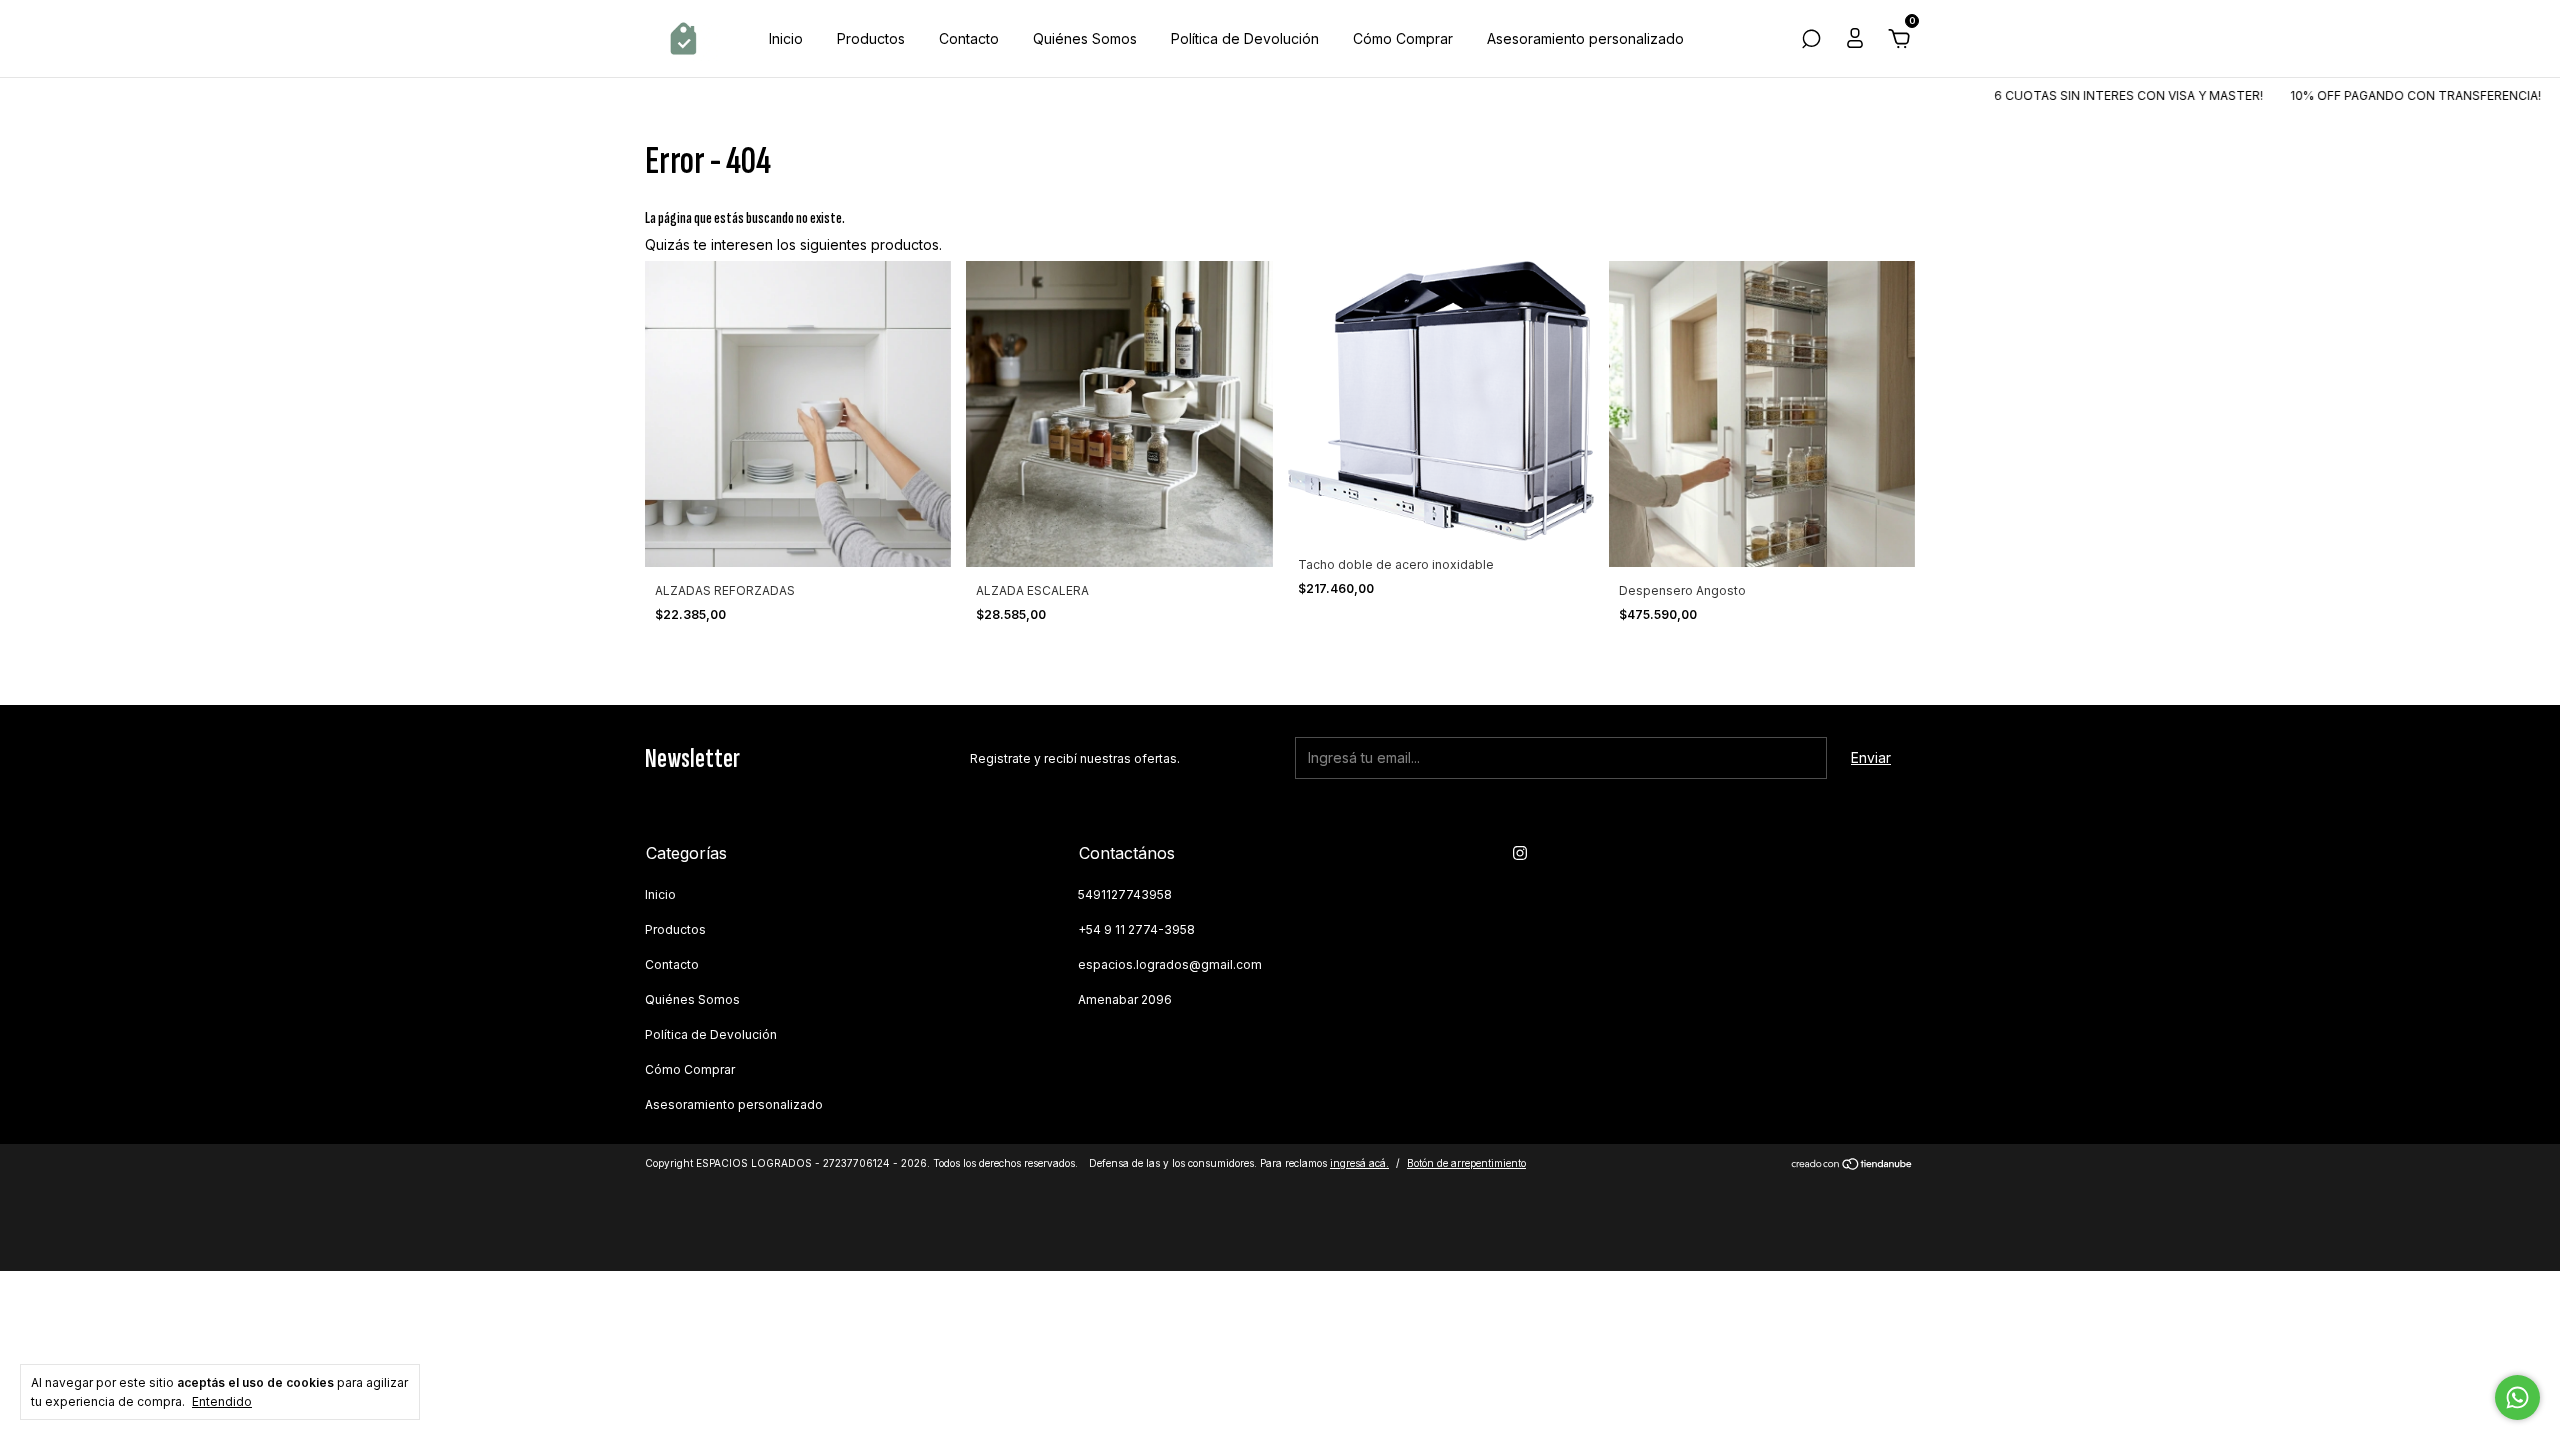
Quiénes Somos (1085, 38)
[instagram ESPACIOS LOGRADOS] (1520, 853)
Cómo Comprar (1403, 38)
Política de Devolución (1245, 38)
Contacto (969, 38)
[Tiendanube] (1852, 1165)
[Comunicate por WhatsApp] (2517, 1397)
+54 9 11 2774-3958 (1136, 929)
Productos (871, 38)
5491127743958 (1125, 894)
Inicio (786, 38)
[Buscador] (1811, 41)
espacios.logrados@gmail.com (1170, 964)
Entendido (222, 1401)
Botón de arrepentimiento (1466, 1163)
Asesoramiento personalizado (1585, 38)
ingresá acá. (1359, 1163)
